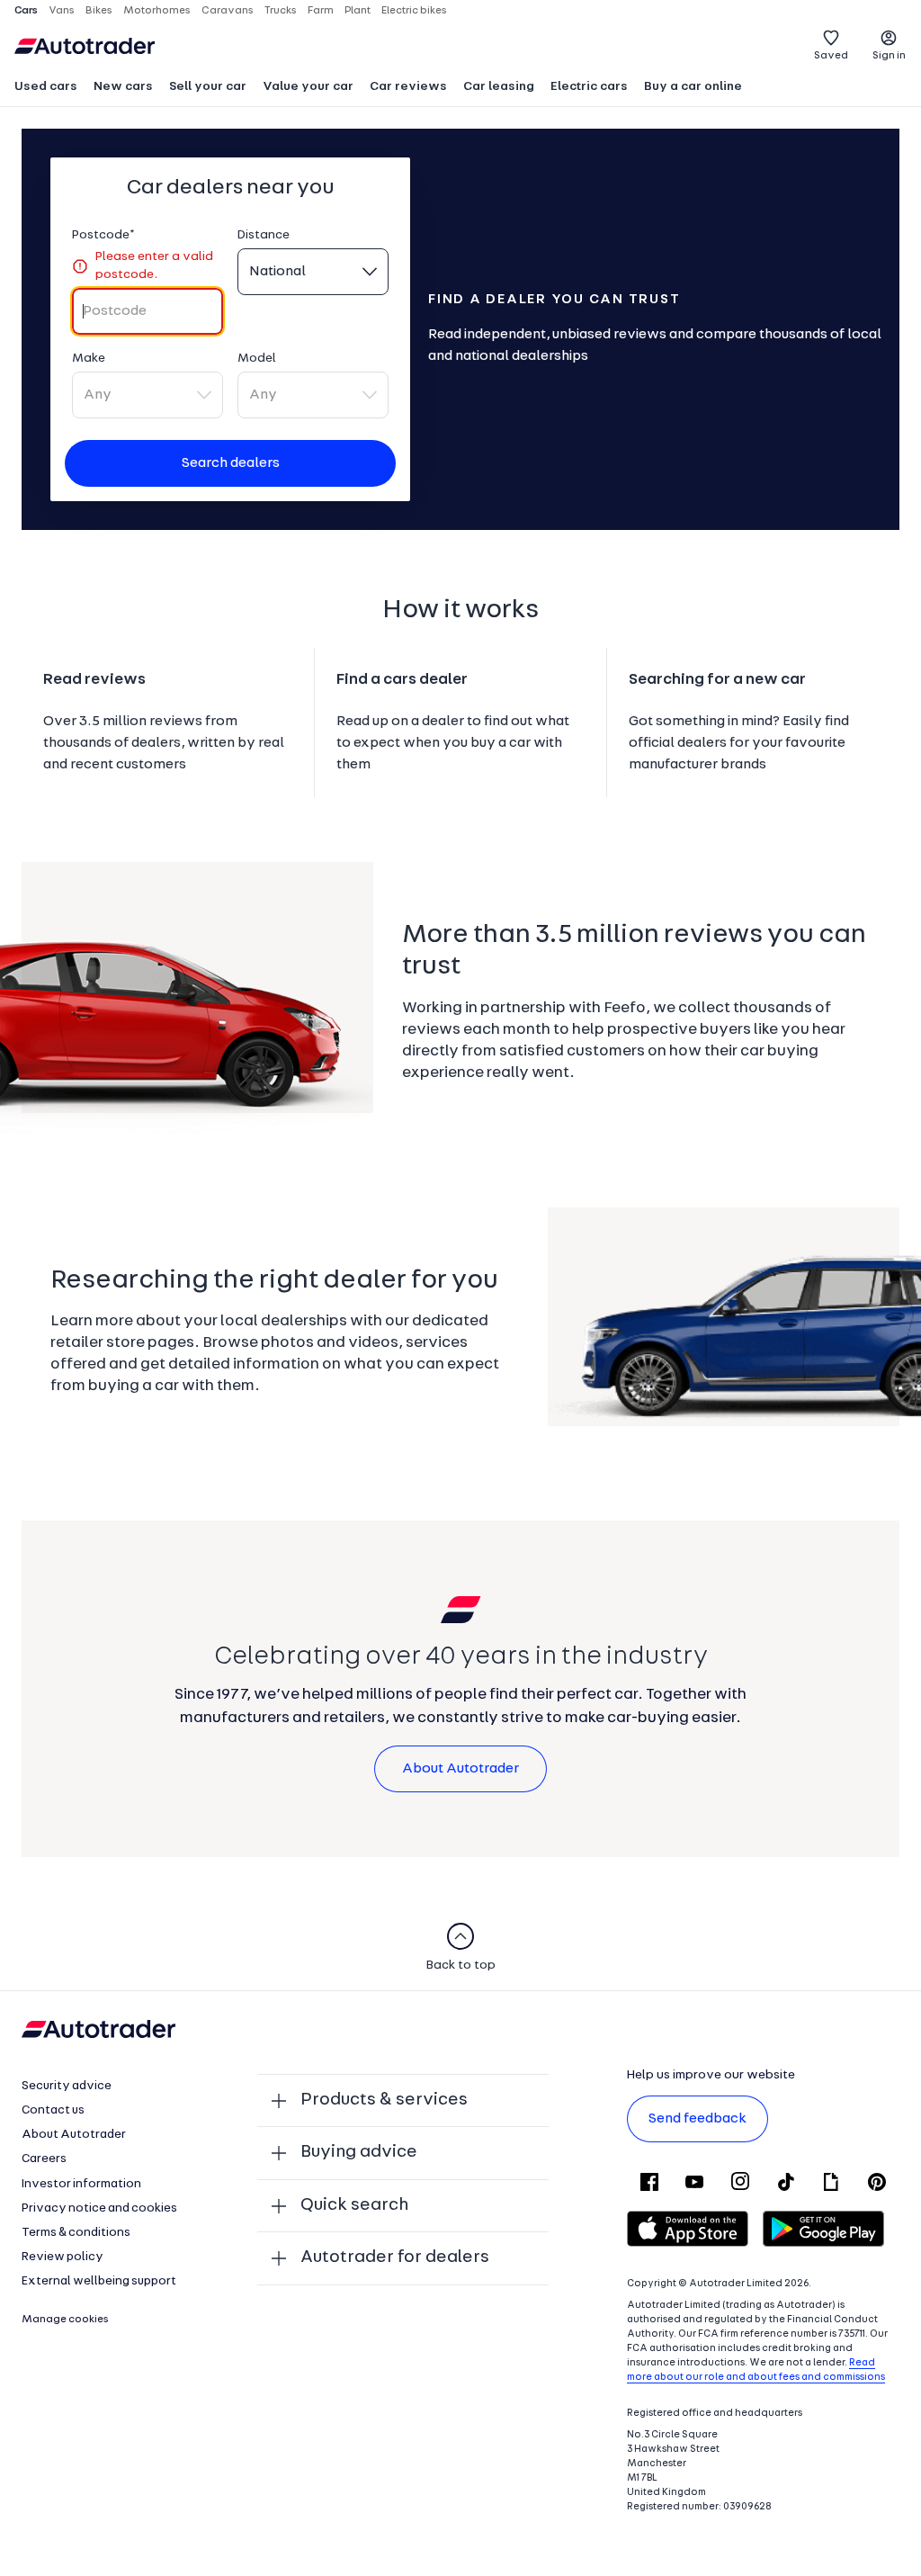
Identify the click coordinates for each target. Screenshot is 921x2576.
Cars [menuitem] (26, 11)
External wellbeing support (99, 2281)
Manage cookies (65, 2320)
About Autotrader (460, 1769)
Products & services (384, 2100)
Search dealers (231, 463)
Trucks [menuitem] (281, 11)
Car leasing (499, 87)
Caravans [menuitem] (228, 11)
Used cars (46, 87)
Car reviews (408, 87)
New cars (123, 87)
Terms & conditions (76, 2233)
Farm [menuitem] (321, 11)
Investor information (81, 2184)
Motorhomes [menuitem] (157, 11)
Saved (831, 56)
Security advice (67, 2086)
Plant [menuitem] (358, 11)
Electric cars (589, 87)
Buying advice (359, 2152)
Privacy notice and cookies (99, 2208)
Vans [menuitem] (62, 11)
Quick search (354, 2205)
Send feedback (697, 2119)
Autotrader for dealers (395, 2257)
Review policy (63, 2257)
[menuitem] (46, 88)
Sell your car (208, 87)
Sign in (889, 56)
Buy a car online (693, 87)
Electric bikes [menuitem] (414, 11)
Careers (44, 2159)
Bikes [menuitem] (99, 11)
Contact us (53, 2110)
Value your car (308, 87)
